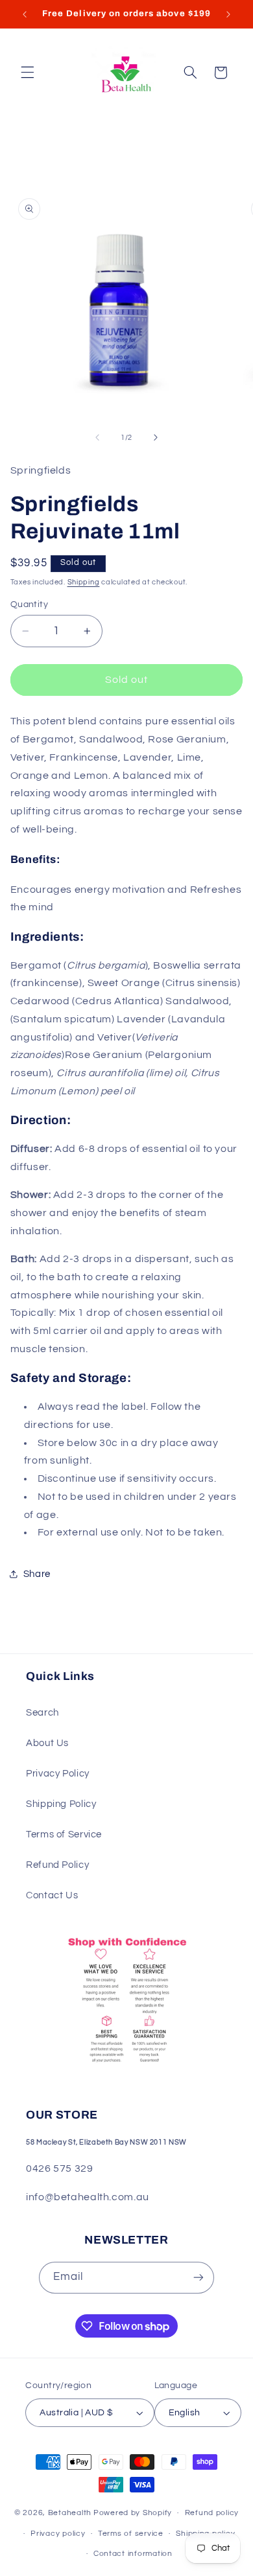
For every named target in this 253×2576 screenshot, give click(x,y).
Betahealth (70, 2513)
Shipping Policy (61, 1804)
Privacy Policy (58, 1774)
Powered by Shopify (133, 2513)
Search (42, 1713)
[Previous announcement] (25, 14)
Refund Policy (57, 1865)
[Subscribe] (199, 2278)
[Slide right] (156, 437)
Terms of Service (64, 1834)
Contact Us (52, 1895)
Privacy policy (58, 2534)
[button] (27, 73)
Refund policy (212, 2513)
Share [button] (37, 1574)
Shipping (84, 582)
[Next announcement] (228, 14)
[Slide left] (97, 437)
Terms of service (131, 2534)
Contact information (133, 2554)
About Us (47, 1743)
